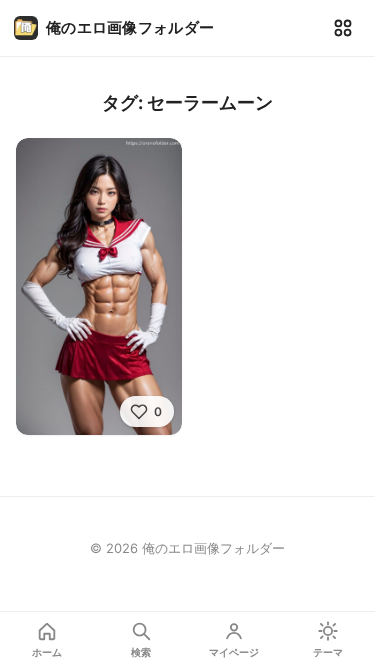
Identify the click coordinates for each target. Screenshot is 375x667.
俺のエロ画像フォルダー (130, 27)
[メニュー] (343, 28)
